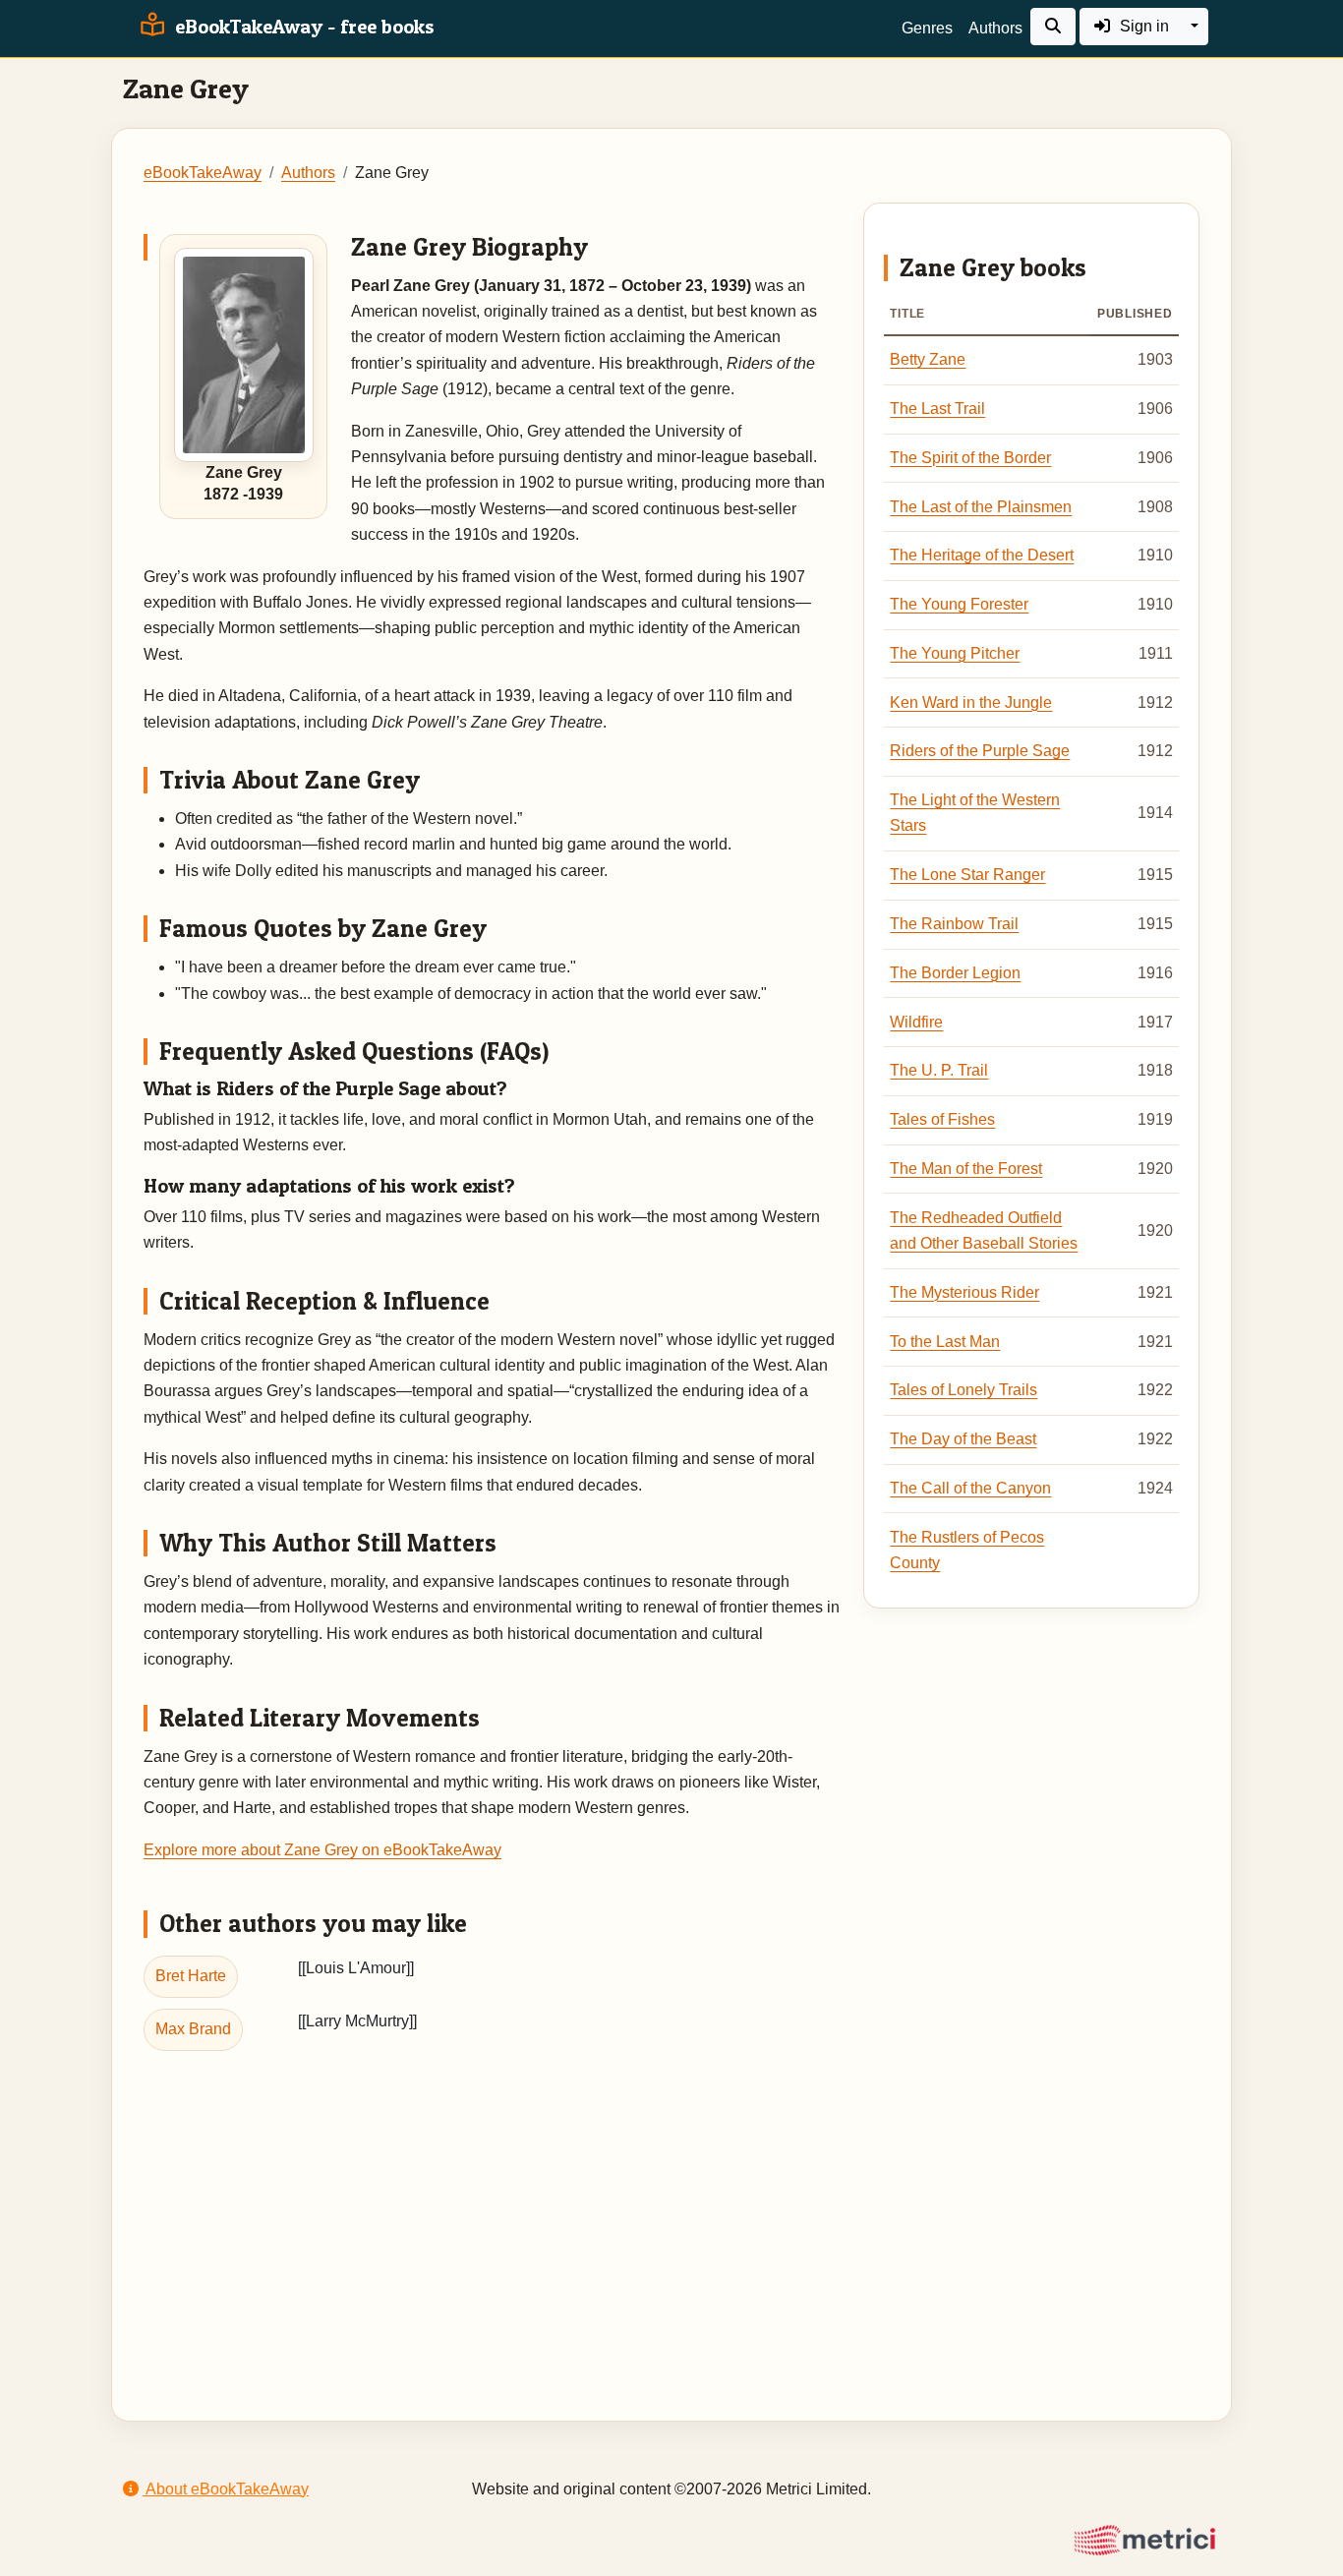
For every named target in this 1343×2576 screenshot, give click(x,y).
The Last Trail (937, 409)
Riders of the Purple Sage (980, 751)
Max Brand (193, 2029)
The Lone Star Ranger (967, 875)
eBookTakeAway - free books (302, 27)
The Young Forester (959, 604)
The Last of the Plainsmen (981, 507)
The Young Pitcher (955, 653)
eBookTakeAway (203, 173)
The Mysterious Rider (964, 1292)
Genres (927, 28)
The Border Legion (955, 973)
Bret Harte (191, 1976)
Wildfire (916, 1022)
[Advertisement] (671, 2209)
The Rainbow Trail (954, 924)
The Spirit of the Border (970, 458)
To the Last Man (945, 1342)
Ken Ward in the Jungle (971, 703)
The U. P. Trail (939, 1070)
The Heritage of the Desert (982, 555)
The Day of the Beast (963, 1439)
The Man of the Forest (966, 1169)
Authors (995, 28)
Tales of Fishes (942, 1119)
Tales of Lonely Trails (963, 1390)
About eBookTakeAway (226, 2489)
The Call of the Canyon (970, 1488)
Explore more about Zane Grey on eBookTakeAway (322, 1850)
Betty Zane (928, 359)
